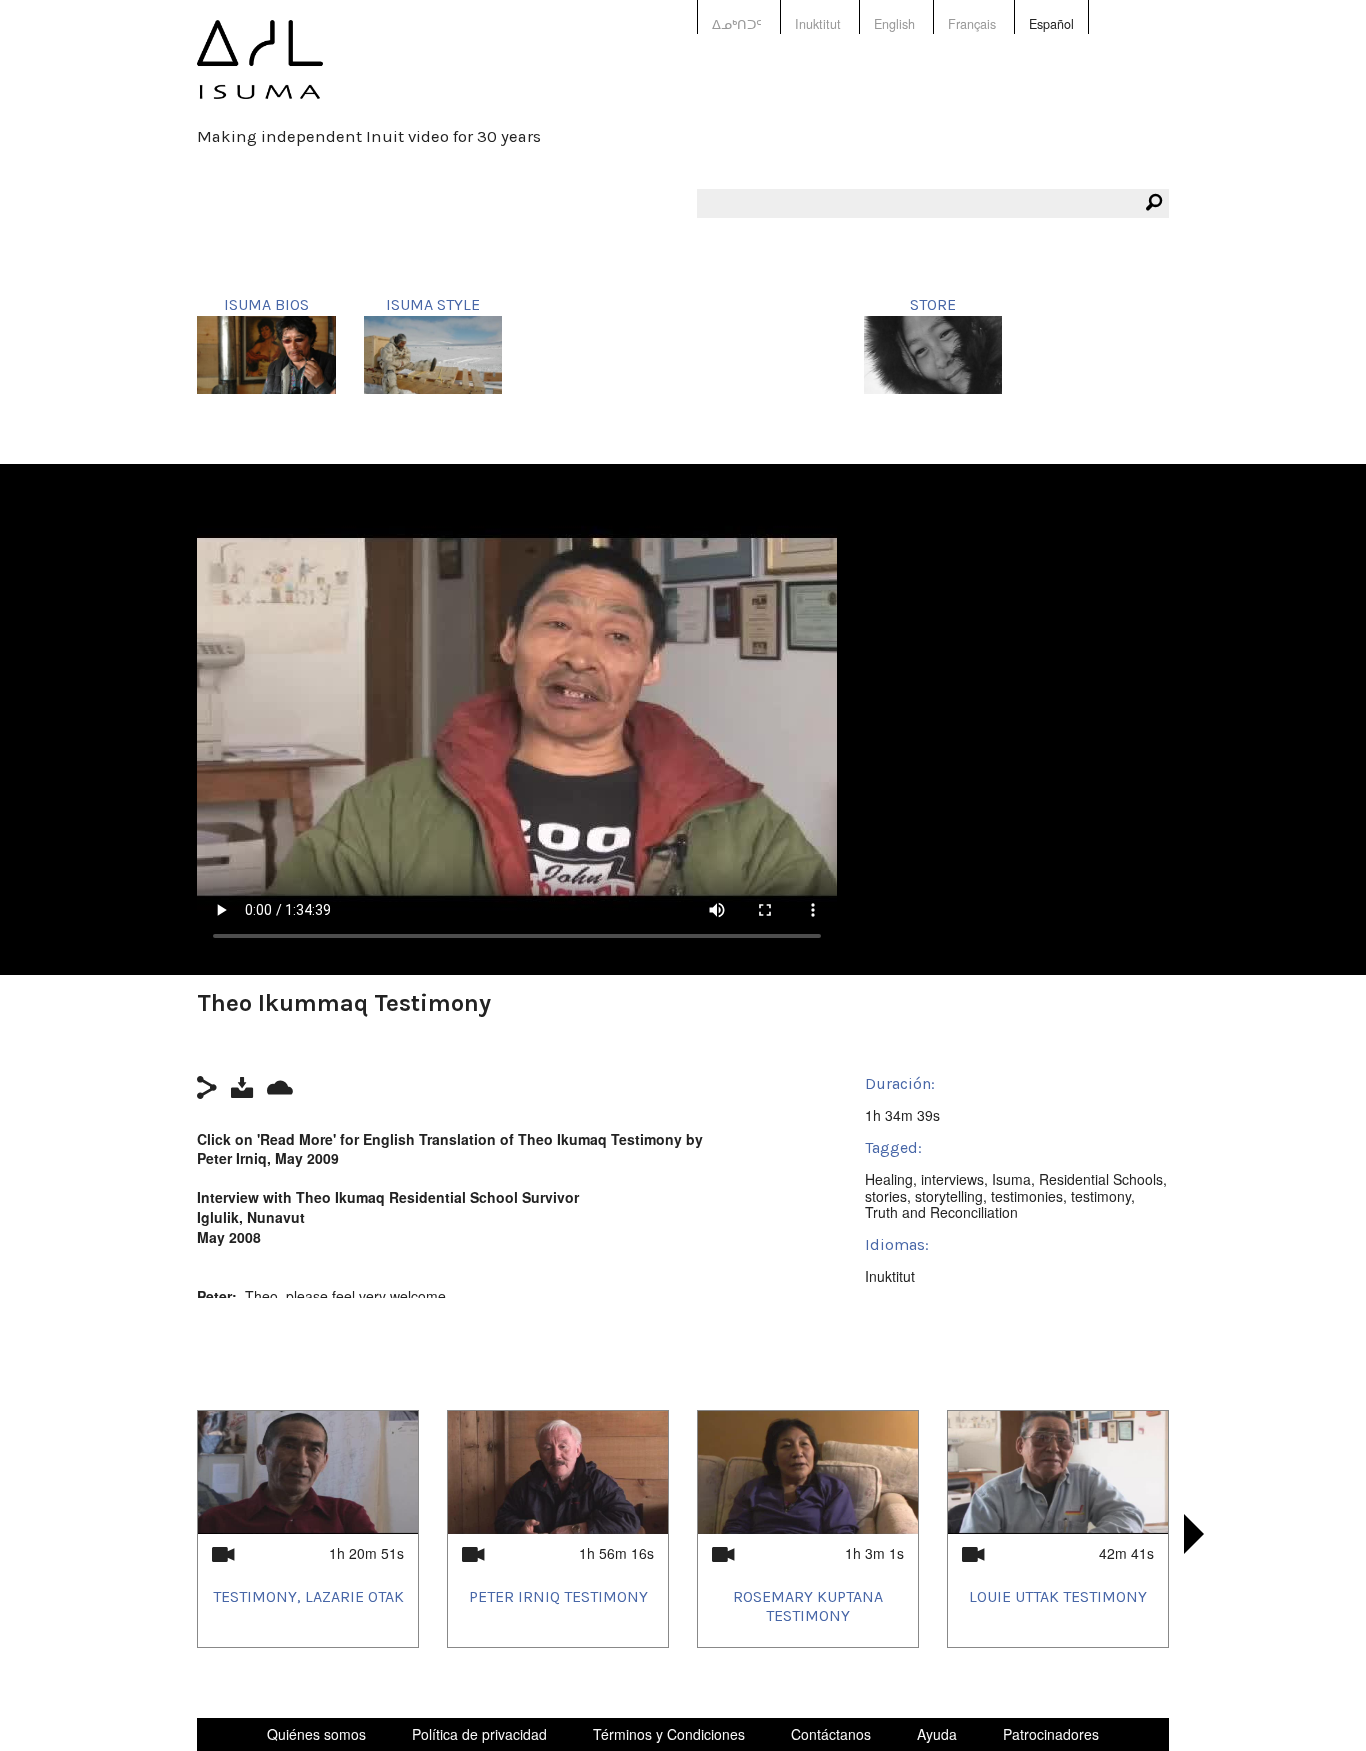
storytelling (949, 1196)
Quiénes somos (316, 1734)
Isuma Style (433, 304)
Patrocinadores (1051, 1734)
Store (933, 304)
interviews (952, 1179)
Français (972, 24)
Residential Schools (1101, 1179)
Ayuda (937, 1734)
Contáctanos (831, 1734)
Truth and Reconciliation (941, 1212)
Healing (889, 1179)
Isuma (1011, 1179)
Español (1051, 24)
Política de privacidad (479, 1734)
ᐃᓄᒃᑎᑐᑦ (737, 24)
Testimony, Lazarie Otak (308, 1596)
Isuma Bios (266, 304)
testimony (1101, 1196)
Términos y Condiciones (669, 1734)
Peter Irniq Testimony (558, 1596)
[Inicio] (260, 73)
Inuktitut (818, 24)
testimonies (1027, 1196)
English (894, 24)
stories (886, 1196)
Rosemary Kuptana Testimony (808, 1606)
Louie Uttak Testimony (1058, 1596)
